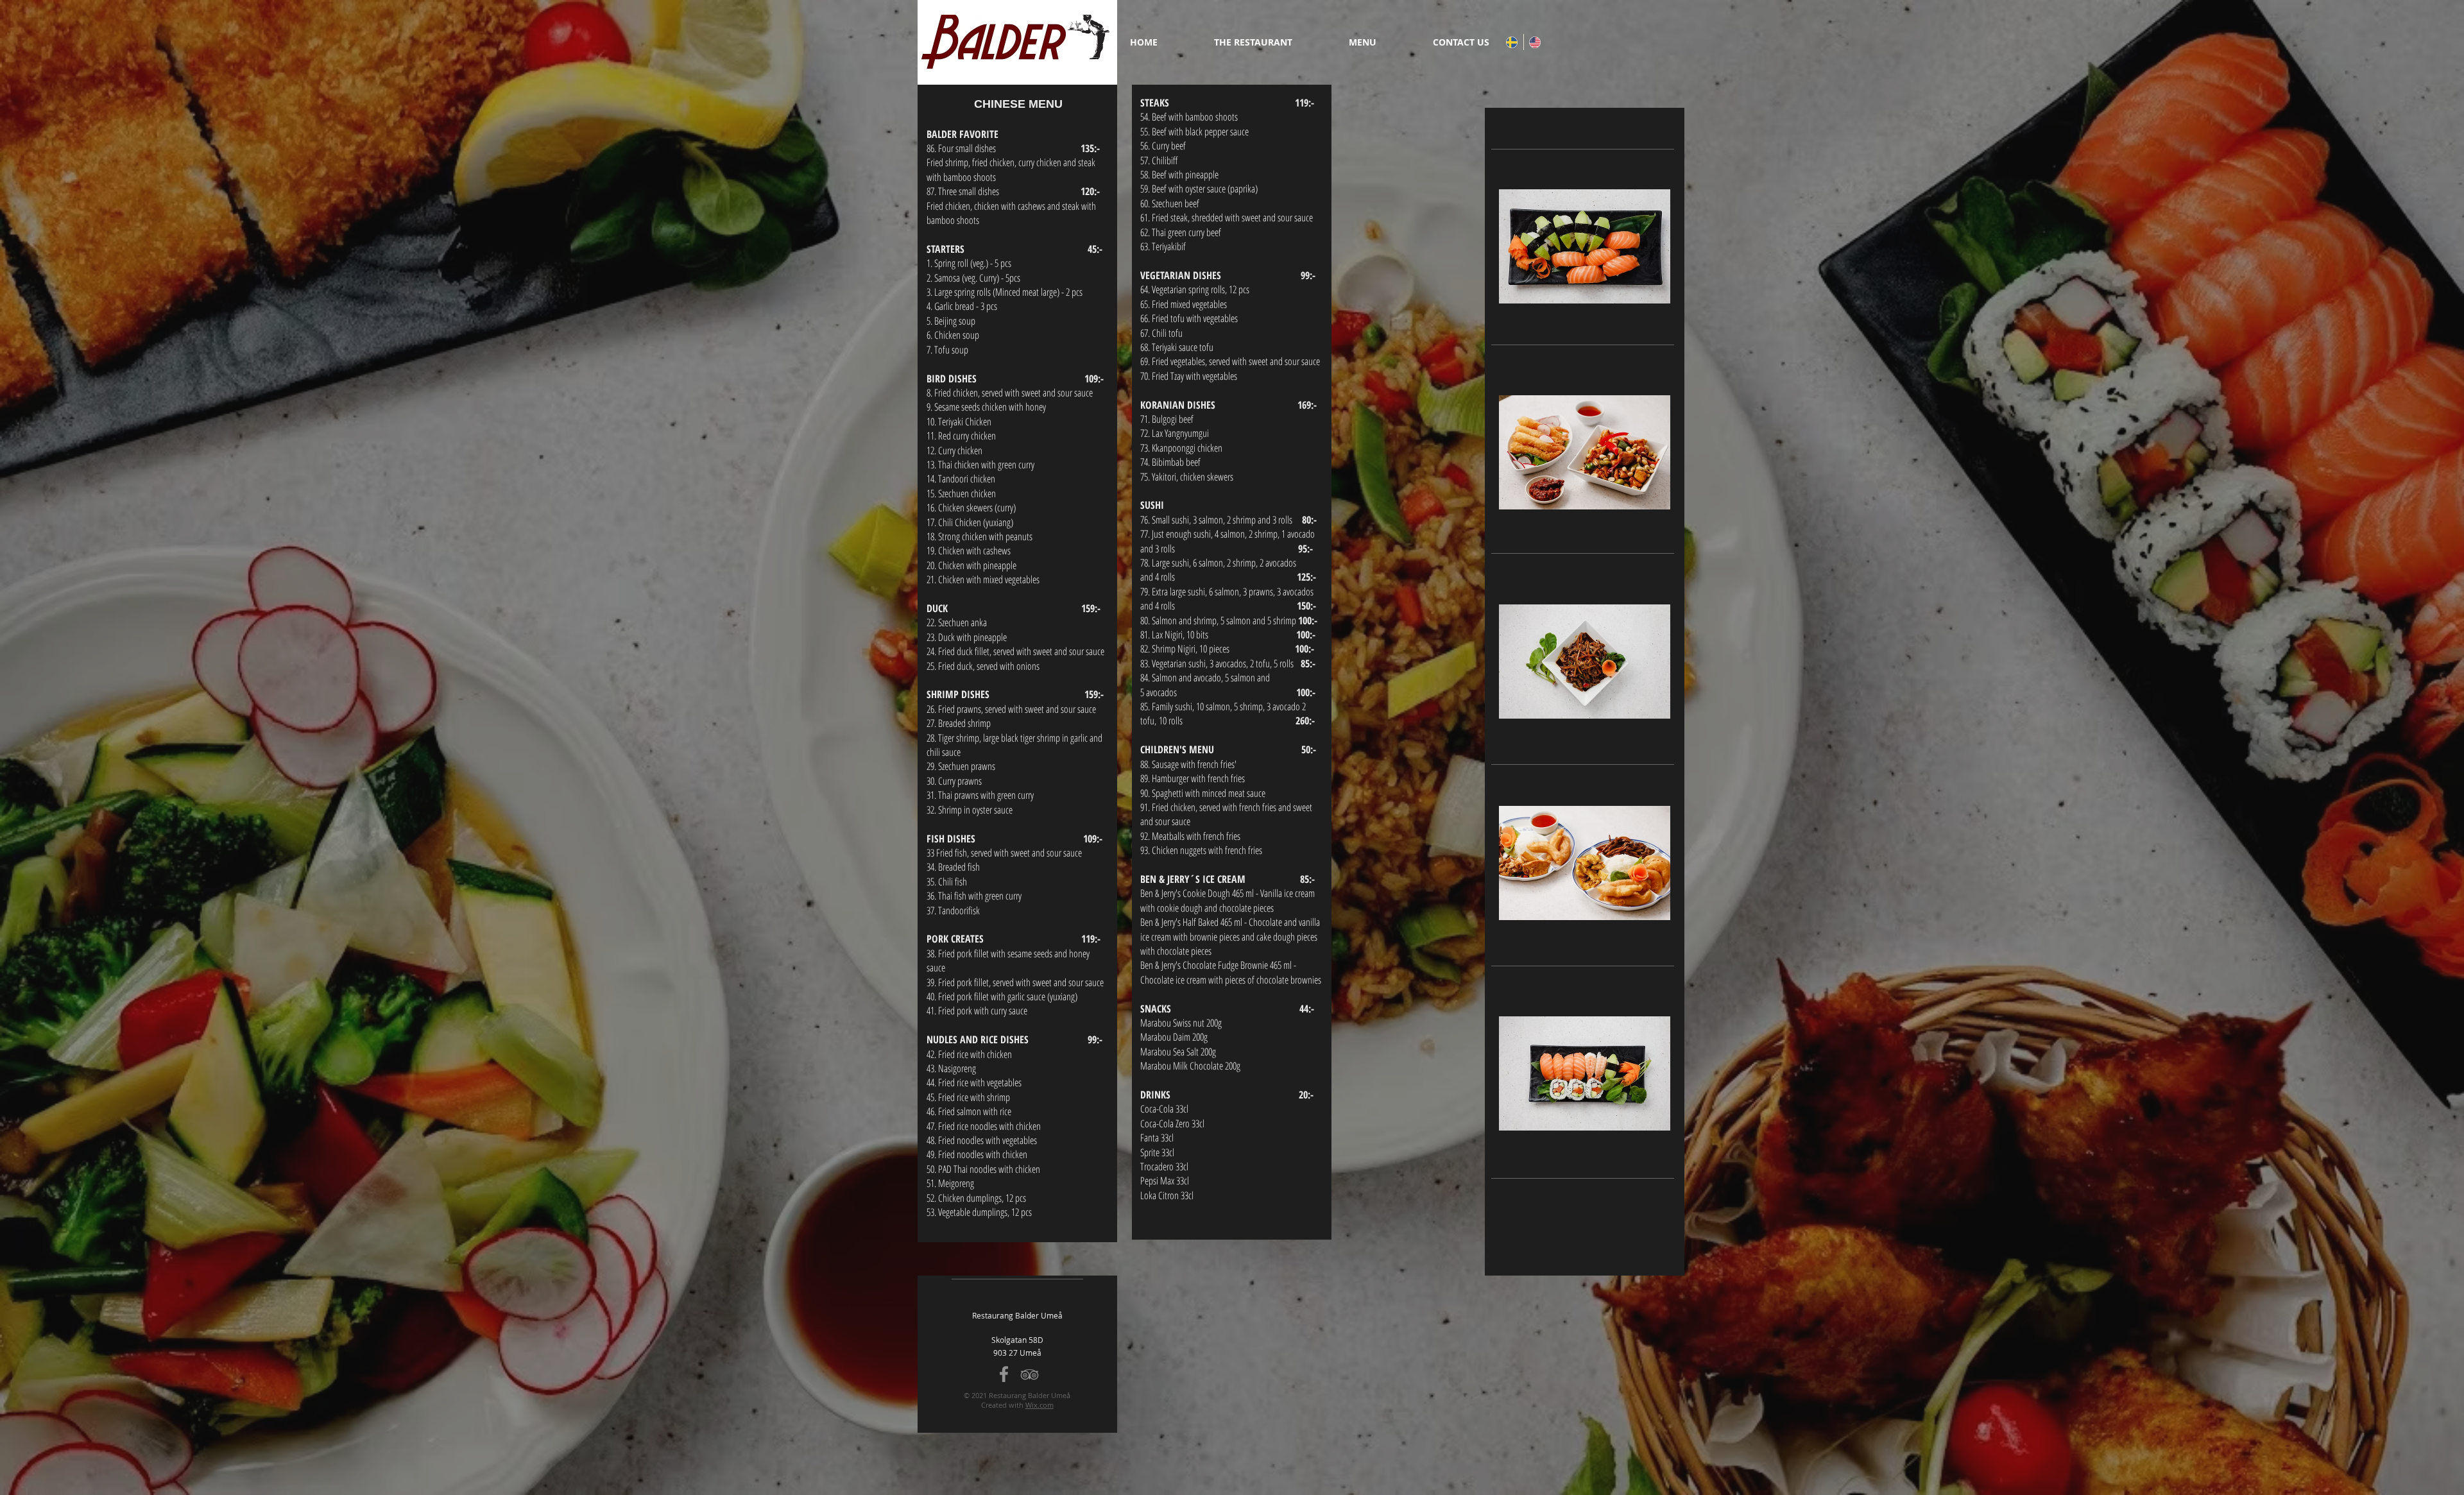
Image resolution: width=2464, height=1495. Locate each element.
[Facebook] (1004, 1374)
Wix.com (1039, 1405)
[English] (1535, 42)
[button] (1378, 42)
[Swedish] (1512, 42)
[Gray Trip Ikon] (1030, 1374)
